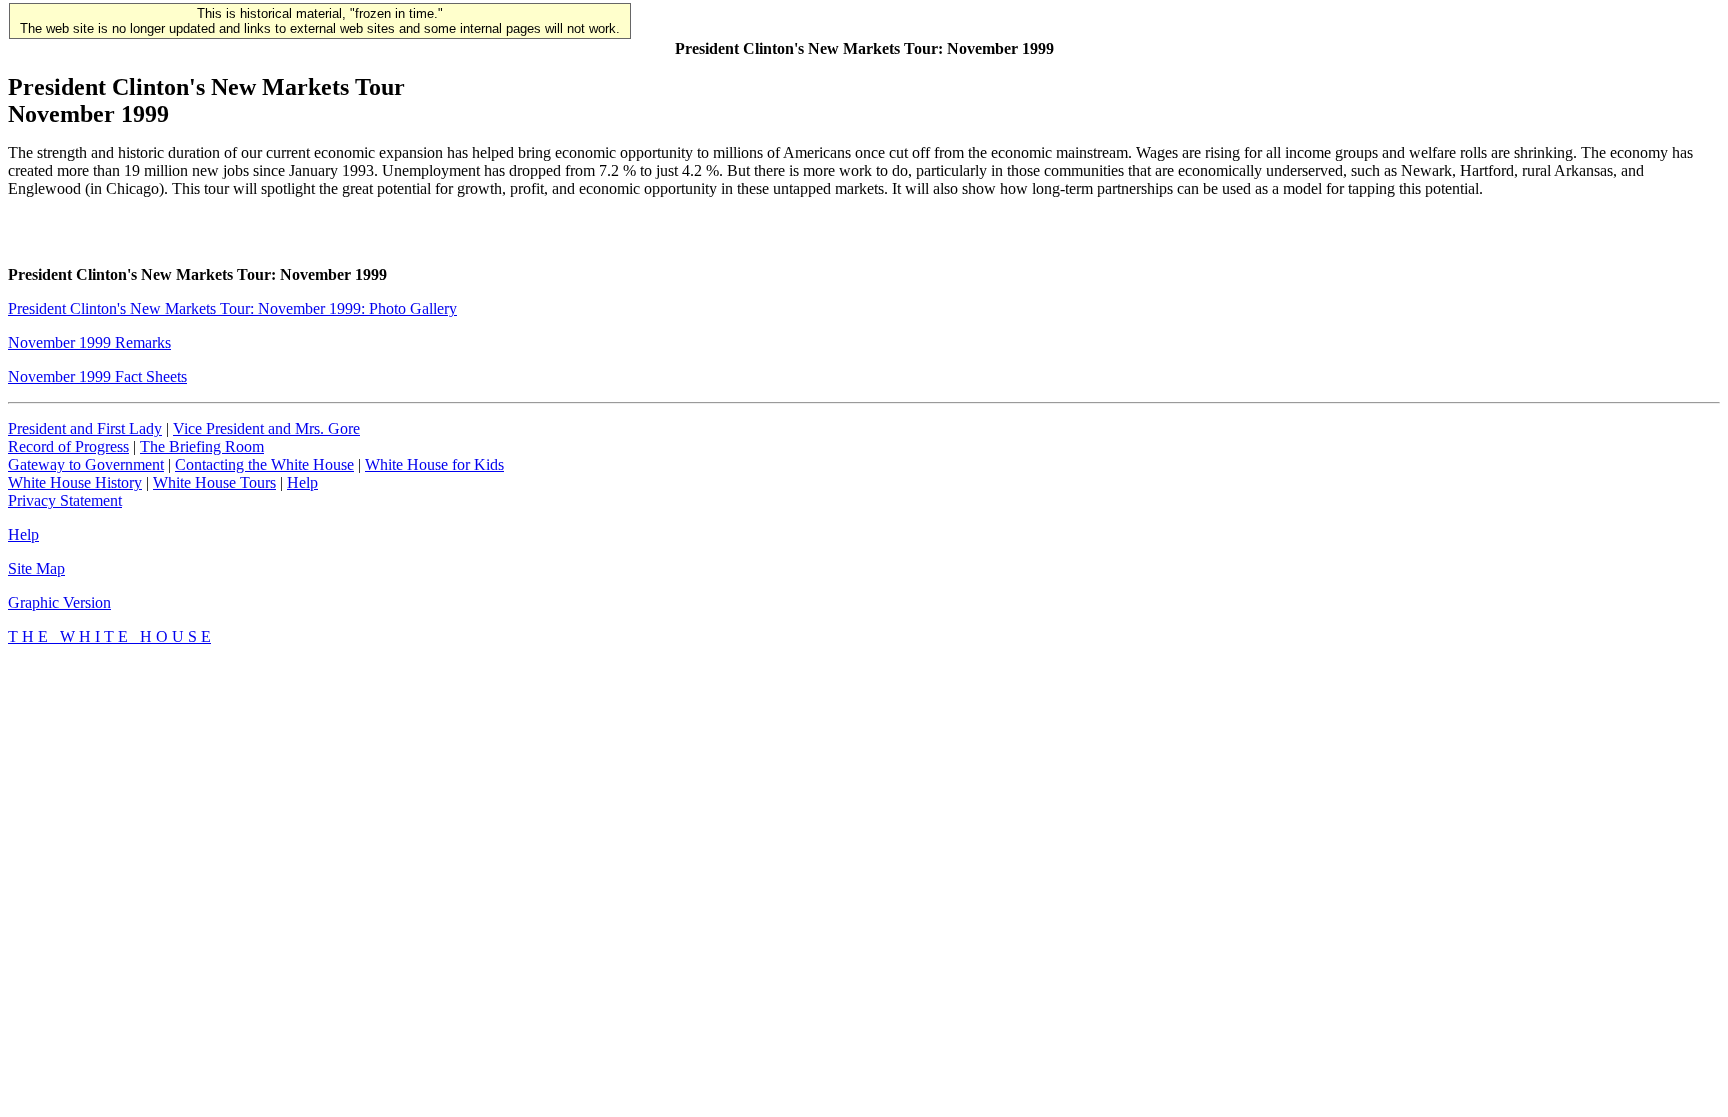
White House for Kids (434, 464)
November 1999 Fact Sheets (97, 376)
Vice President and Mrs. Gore (266, 428)
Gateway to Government (86, 464)
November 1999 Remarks (89, 342)
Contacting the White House (264, 464)
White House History (75, 482)
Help (302, 482)
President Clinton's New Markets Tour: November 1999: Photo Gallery (232, 308)
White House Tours (214, 482)
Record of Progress (68, 446)
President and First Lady (85, 428)
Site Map (36, 568)
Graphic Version (59, 602)
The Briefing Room (202, 446)
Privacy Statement (65, 500)
